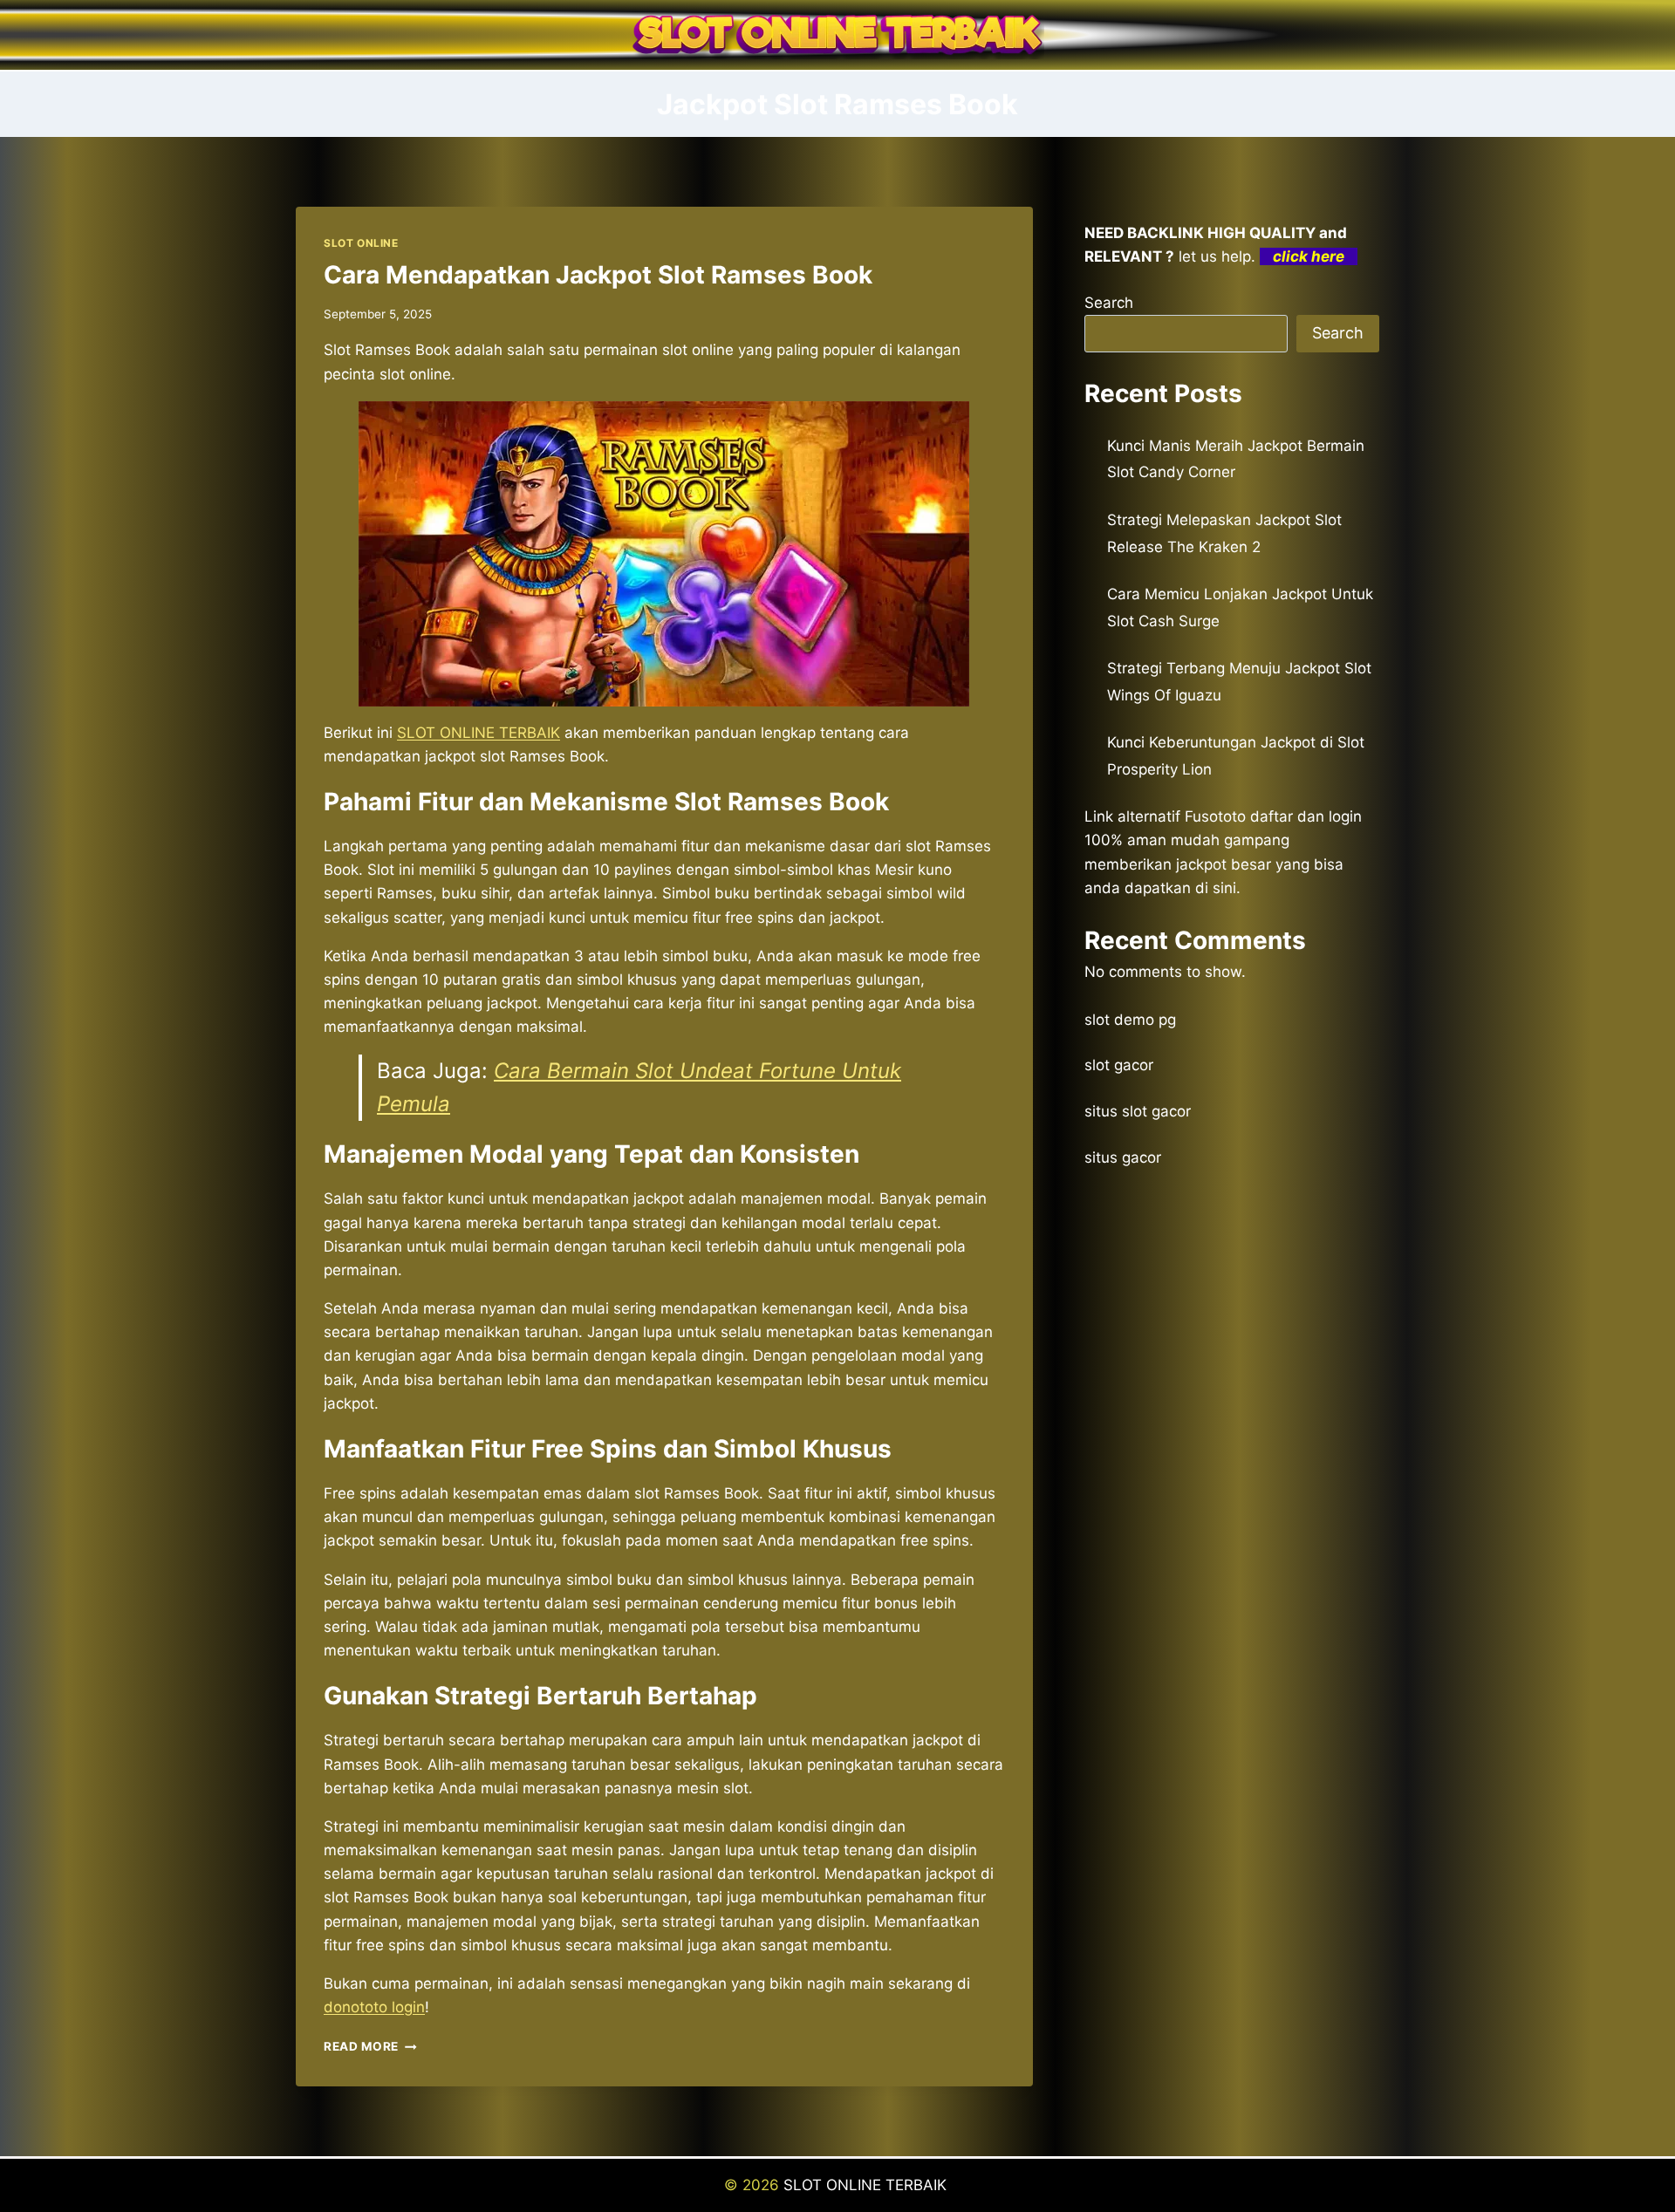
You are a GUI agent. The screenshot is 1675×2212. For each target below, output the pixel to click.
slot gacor (1119, 1065)
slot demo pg (1130, 1020)
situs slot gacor (1138, 1111)
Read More (370, 2046)
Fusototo (1215, 816)
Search (1109, 303)
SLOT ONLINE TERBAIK (867, 2185)
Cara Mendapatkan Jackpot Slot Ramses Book (598, 275)
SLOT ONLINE (361, 243)
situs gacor (1123, 1157)
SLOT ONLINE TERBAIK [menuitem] (479, 733)
